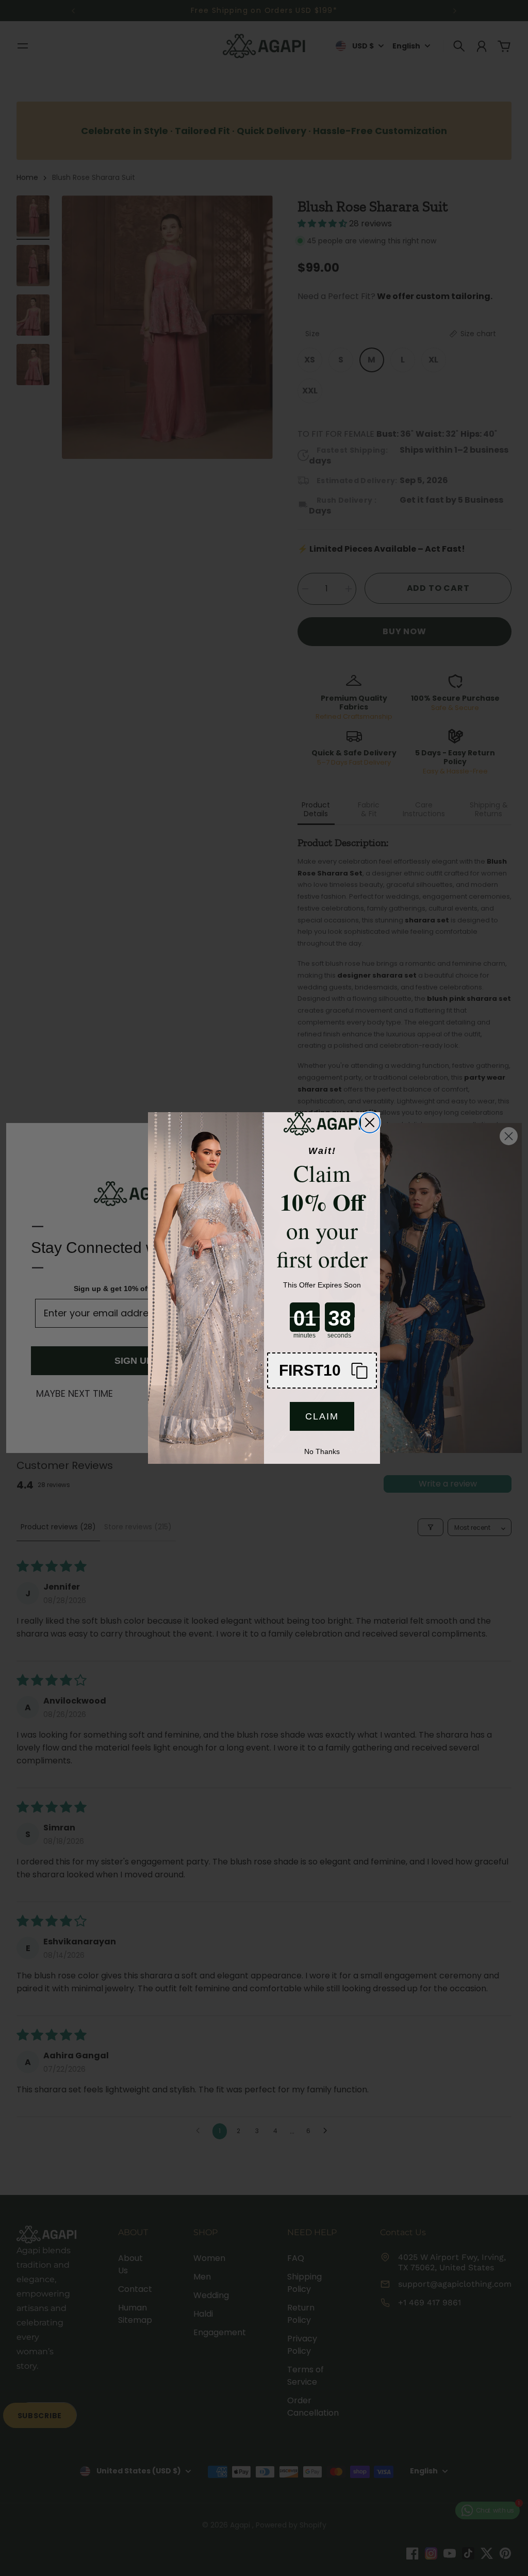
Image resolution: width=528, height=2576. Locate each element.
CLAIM (322, 1416)
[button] (322, 1370)
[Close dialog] (370, 1122)
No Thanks (322, 1451)
